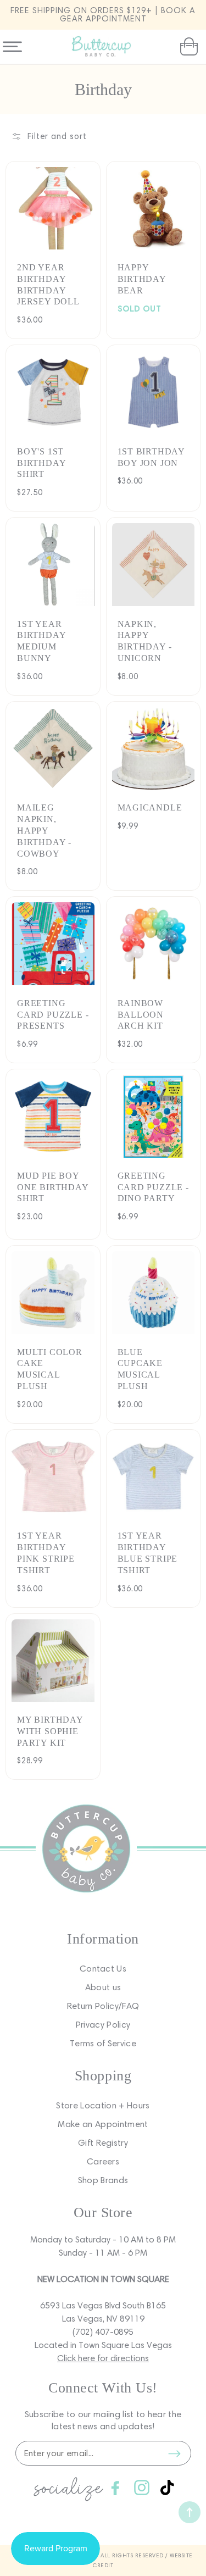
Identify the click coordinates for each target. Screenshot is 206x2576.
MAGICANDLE (150, 807)
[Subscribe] (175, 2453)
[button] (188, 47)
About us (103, 1987)
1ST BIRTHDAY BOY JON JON (151, 457)
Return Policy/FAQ (103, 2006)
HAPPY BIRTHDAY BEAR (142, 279)
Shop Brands (103, 2180)
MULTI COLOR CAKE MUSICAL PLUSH (50, 1369)
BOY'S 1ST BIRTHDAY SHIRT (41, 463)
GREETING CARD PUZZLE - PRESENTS (53, 1015)
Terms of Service (103, 2043)
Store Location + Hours (103, 2105)
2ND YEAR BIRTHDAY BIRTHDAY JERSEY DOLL (48, 284)
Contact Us (103, 1969)
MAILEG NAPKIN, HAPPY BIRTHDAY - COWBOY (44, 830)
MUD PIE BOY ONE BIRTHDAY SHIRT (53, 1187)
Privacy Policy (103, 2025)
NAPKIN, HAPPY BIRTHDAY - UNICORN (145, 641)
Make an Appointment (103, 2124)
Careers (103, 2161)
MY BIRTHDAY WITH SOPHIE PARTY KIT (50, 1731)
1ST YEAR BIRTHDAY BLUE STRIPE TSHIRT (148, 1553)
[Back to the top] (190, 2512)
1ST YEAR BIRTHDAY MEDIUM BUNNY (41, 641)
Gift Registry (103, 2143)
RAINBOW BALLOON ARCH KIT (141, 1015)
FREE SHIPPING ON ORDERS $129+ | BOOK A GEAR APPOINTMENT (103, 15)
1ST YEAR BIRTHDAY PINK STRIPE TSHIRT (46, 1553)
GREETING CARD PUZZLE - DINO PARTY (153, 1187)
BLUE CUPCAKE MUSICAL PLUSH (140, 1369)
